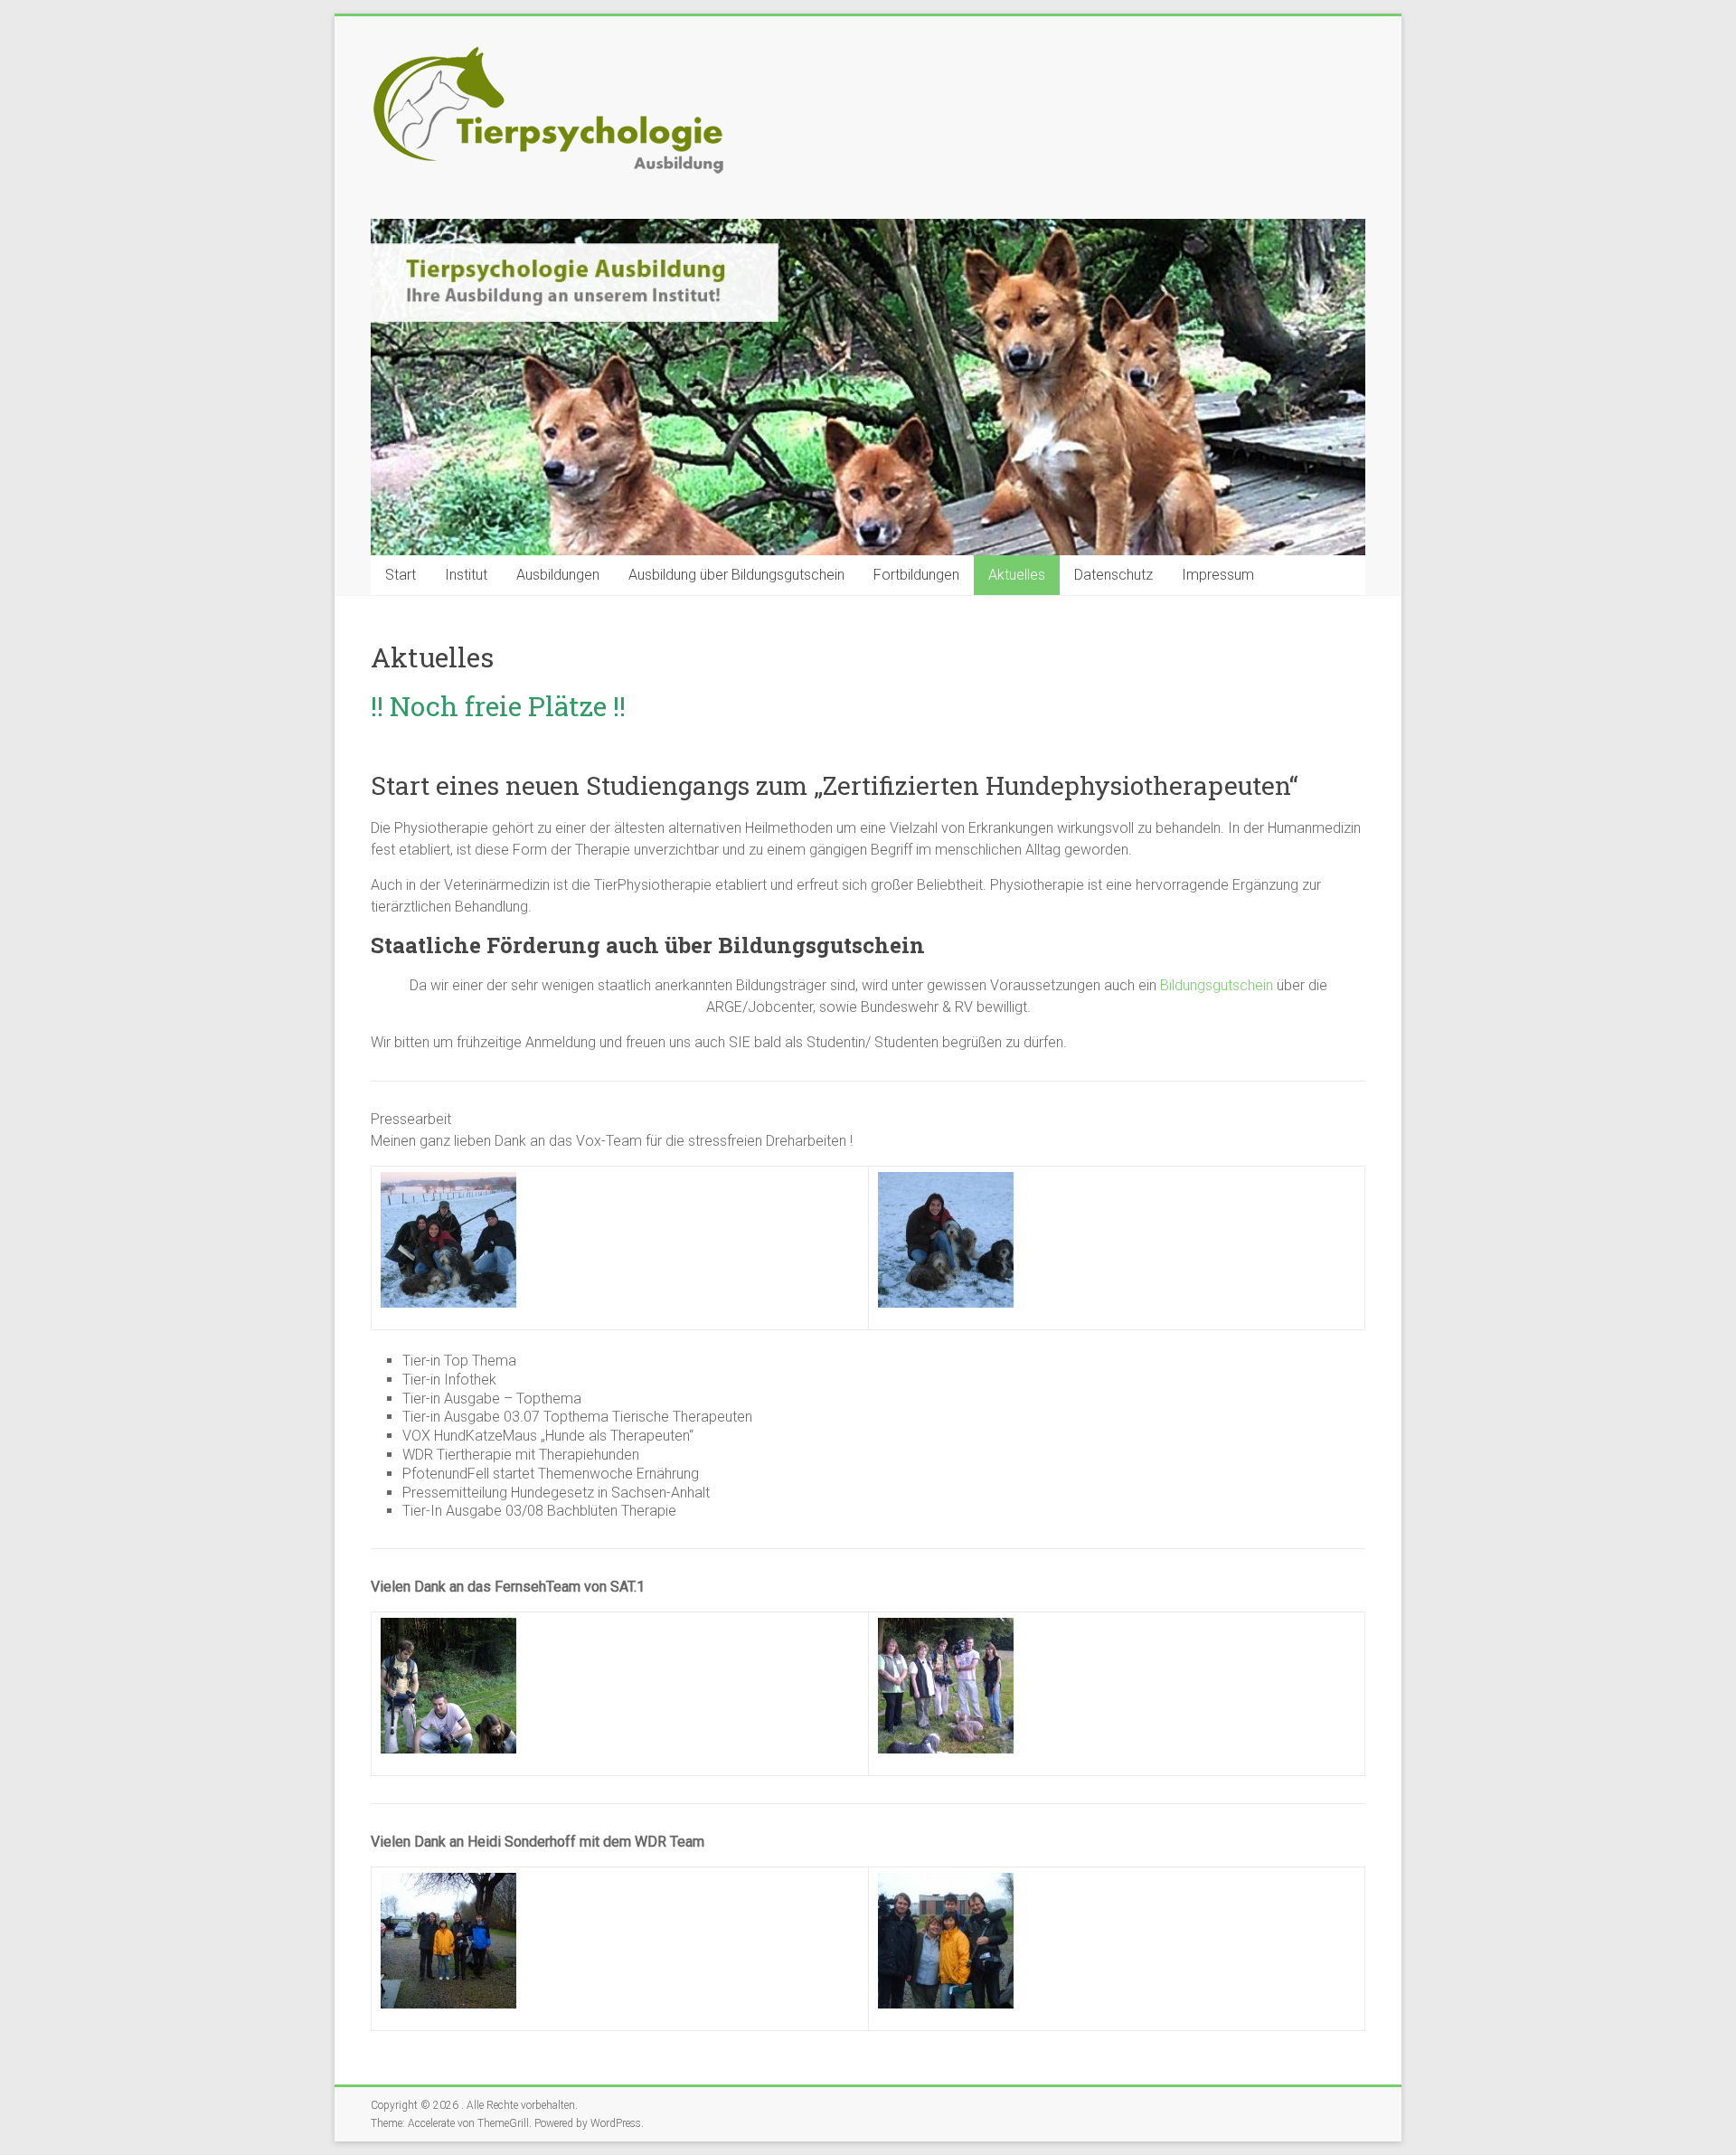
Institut (466, 575)
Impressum (1218, 575)
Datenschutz (1113, 575)
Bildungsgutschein (1217, 985)
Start (401, 575)
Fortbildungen (916, 575)
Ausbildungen (558, 575)
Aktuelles (1017, 575)
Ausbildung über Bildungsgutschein (736, 575)
